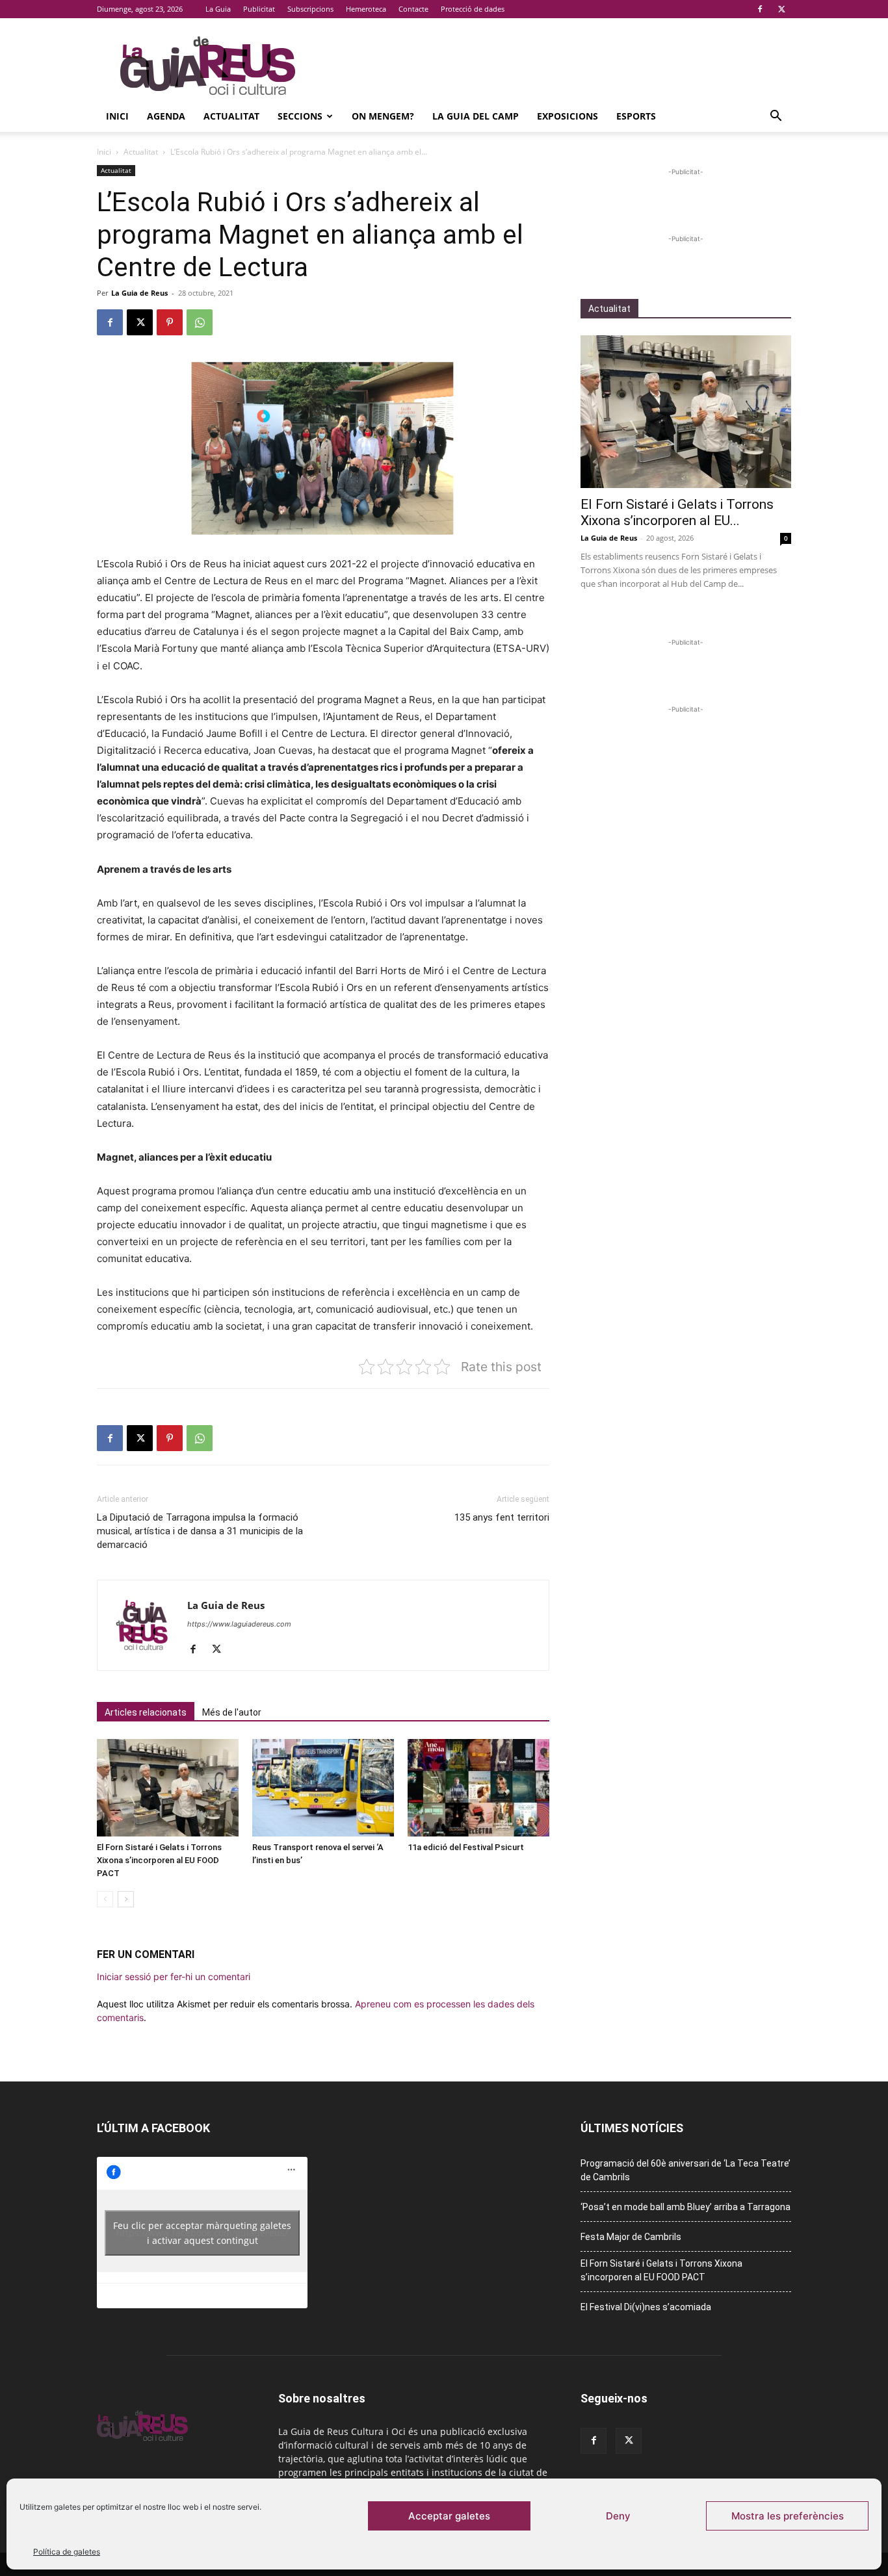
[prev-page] (105, 1899)
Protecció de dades (473, 9)
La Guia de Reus (139, 293)
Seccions (300, 116)
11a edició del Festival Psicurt (466, 1847)
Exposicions (568, 116)
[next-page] (126, 1899)
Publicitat (259, 9)
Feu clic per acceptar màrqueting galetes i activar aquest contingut (202, 2233)
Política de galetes (67, 2552)
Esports (636, 116)
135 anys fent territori (502, 1517)
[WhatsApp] (200, 322)
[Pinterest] (170, 322)
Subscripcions (310, 9)
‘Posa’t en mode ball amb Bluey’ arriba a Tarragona (686, 2207)
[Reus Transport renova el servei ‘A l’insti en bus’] (323, 1788)
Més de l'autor (232, 1712)
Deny (618, 2516)
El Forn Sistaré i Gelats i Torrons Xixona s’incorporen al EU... (677, 512)
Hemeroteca (366, 9)
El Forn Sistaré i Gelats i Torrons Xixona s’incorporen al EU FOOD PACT (159, 1860)
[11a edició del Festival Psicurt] (478, 1788)
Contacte (413, 9)
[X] (781, 9)
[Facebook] (760, 9)
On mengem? (383, 116)
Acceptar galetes (449, 2516)
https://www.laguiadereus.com (239, 1624)
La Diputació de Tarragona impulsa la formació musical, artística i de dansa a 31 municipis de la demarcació (200, 1531)
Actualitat (231, 116)
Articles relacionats (146, 1712)
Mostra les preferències (788, 2516)
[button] (776, 117)
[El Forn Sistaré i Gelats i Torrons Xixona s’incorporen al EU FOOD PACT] (168, 1788)
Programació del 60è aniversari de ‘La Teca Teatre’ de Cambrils (686, 2170)
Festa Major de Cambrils (631, 2237)
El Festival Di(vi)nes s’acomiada (646, 2307)
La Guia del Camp (476, 116)
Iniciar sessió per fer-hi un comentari (174, 1977)
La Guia (218, 9)
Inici (117, 116)
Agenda (166, 116)
